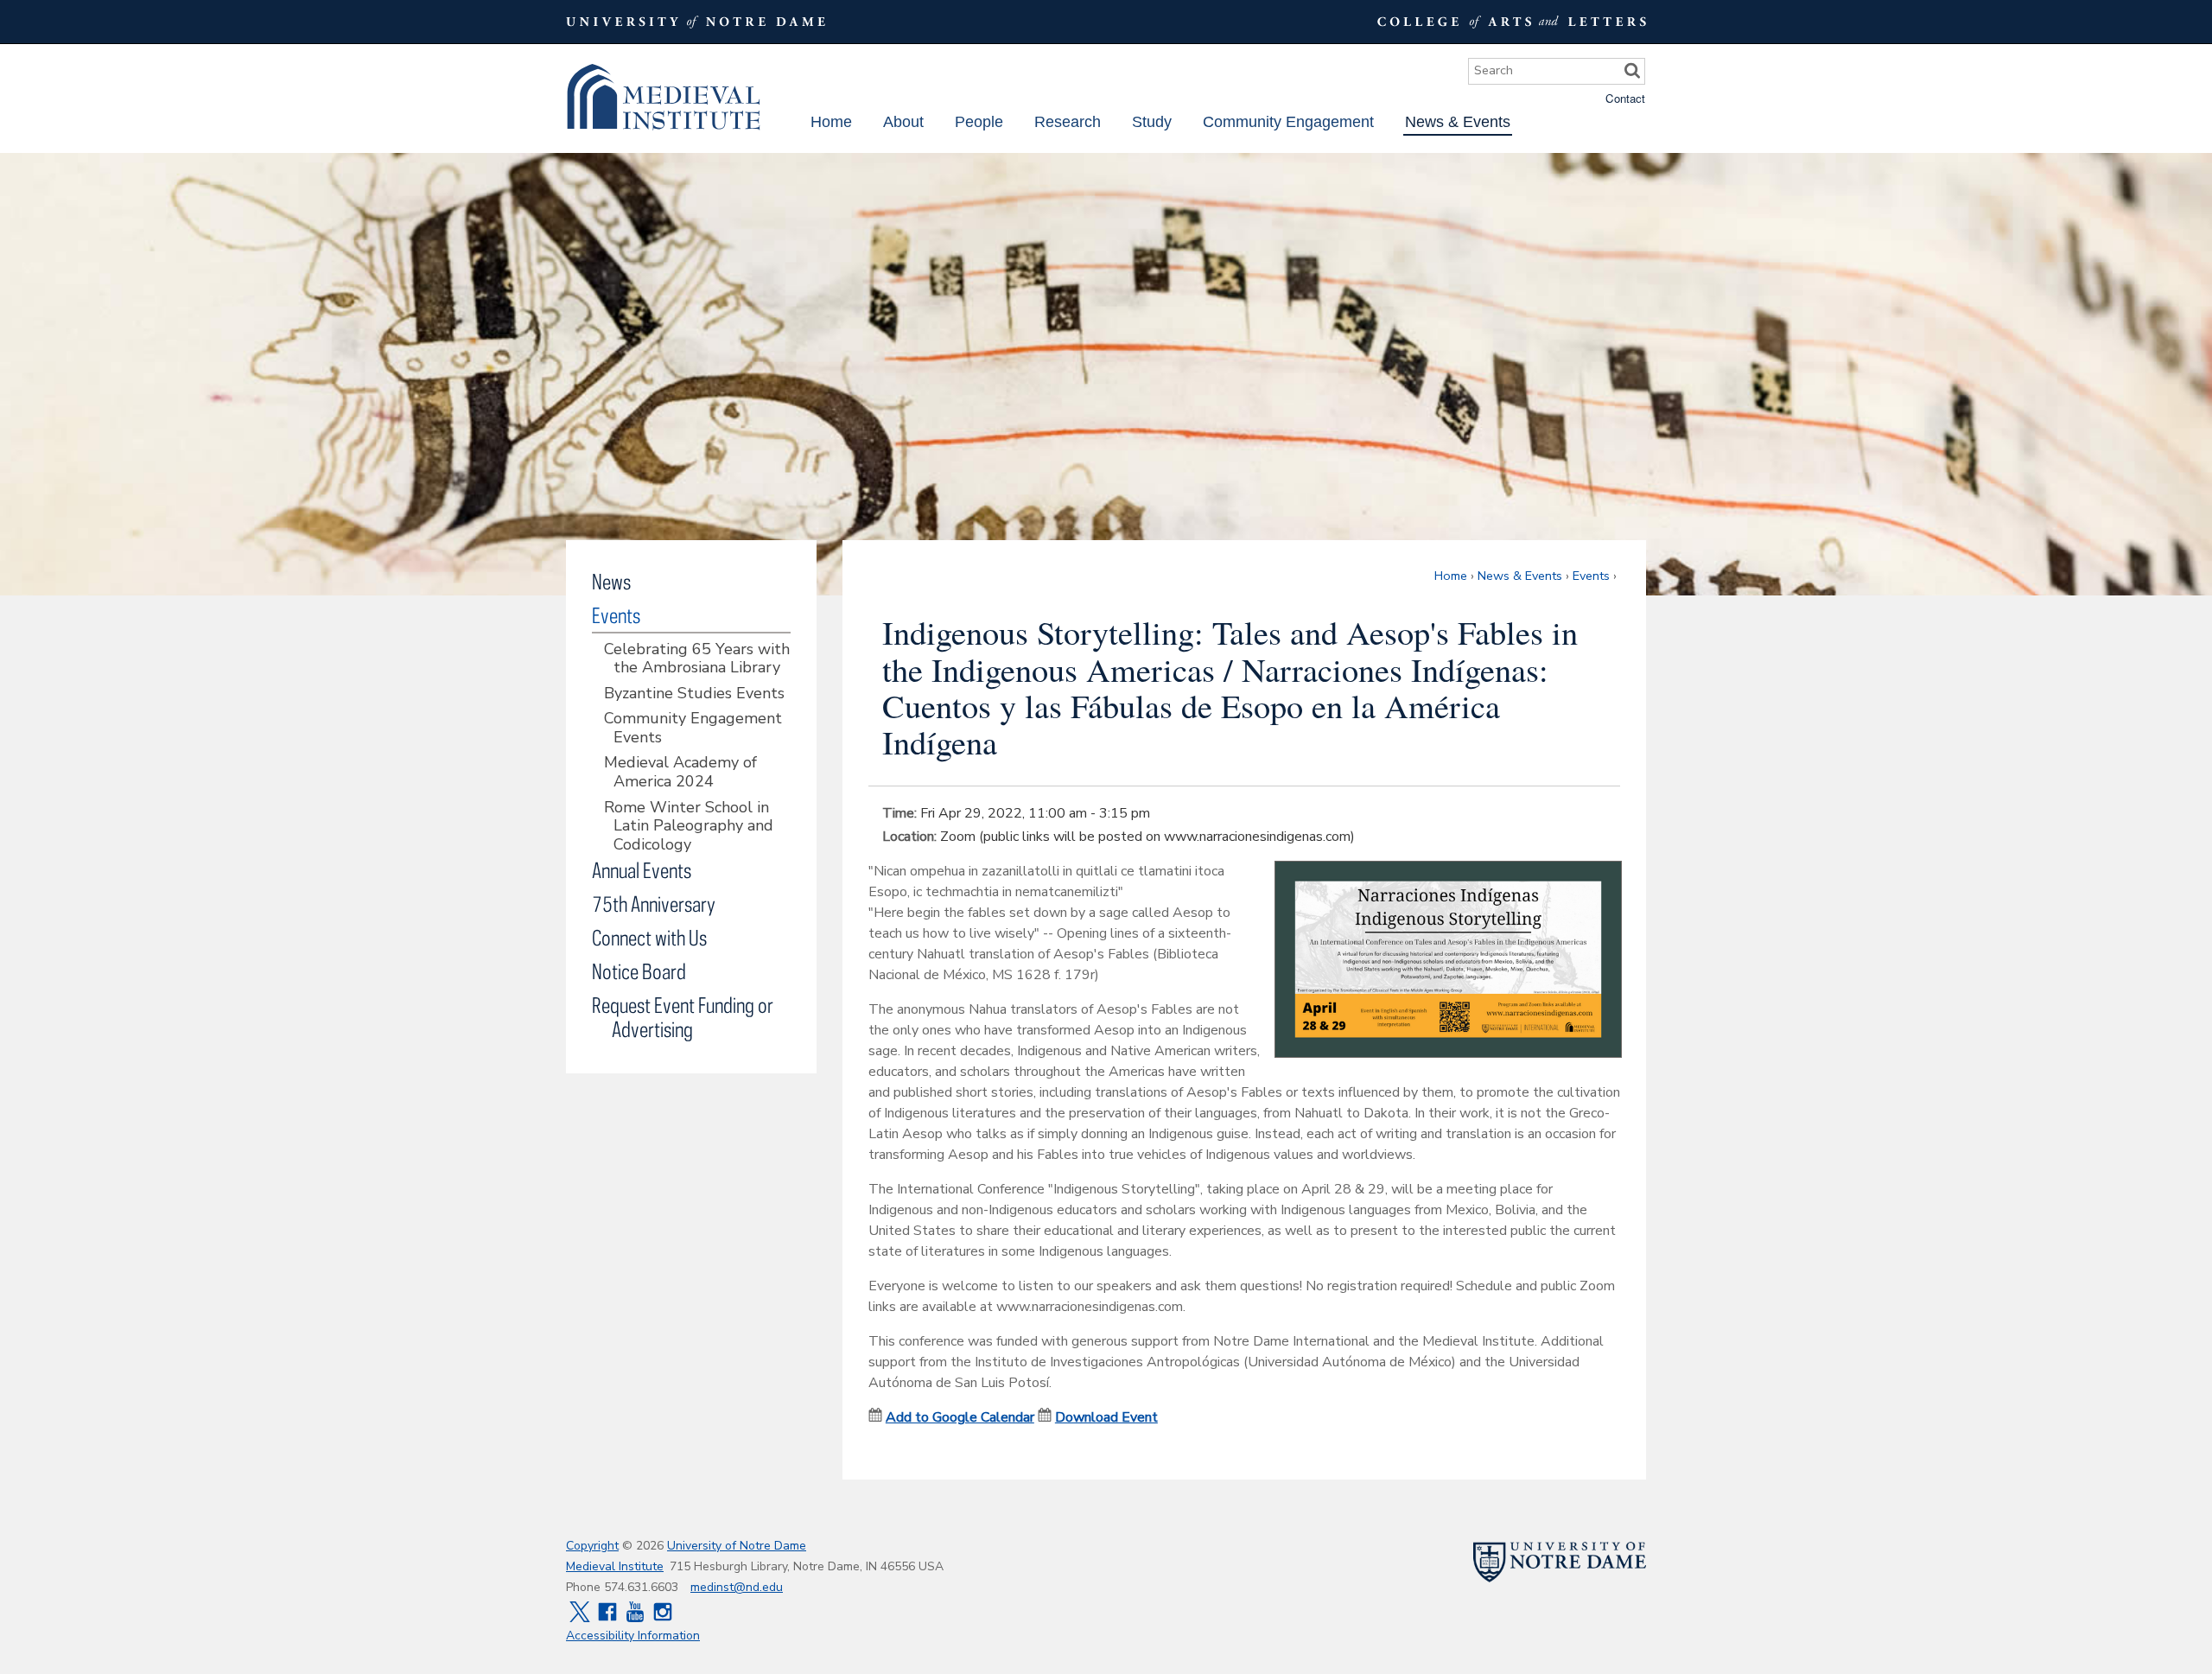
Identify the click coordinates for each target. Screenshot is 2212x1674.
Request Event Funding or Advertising (683, 1017)
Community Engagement (1288, 122)
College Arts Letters (1510, 22)
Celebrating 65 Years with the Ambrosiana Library (697, 659)
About (903, 122)
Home (831, 122)
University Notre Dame (696, 22)
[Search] (1632, 71)
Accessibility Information (633, 1636)
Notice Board (639, 971)
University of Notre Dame (737, 1546)
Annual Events (642, 870)
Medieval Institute (664, 98)
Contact (1625, 98)
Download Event (1106, 1417)
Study (1152, 122)
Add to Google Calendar (960, 1417)
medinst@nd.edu (737, 1587)
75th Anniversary (654, 904)
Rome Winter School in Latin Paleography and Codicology (689, 827)
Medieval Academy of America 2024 (680, 772)
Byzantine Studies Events (694, 694)
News (611, 581)
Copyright (592, 1546)
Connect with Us (649, 937)
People (979, 122)
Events (1591, 576)
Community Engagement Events (693, 728)
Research (1068, 122)
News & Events (1458, 122)
